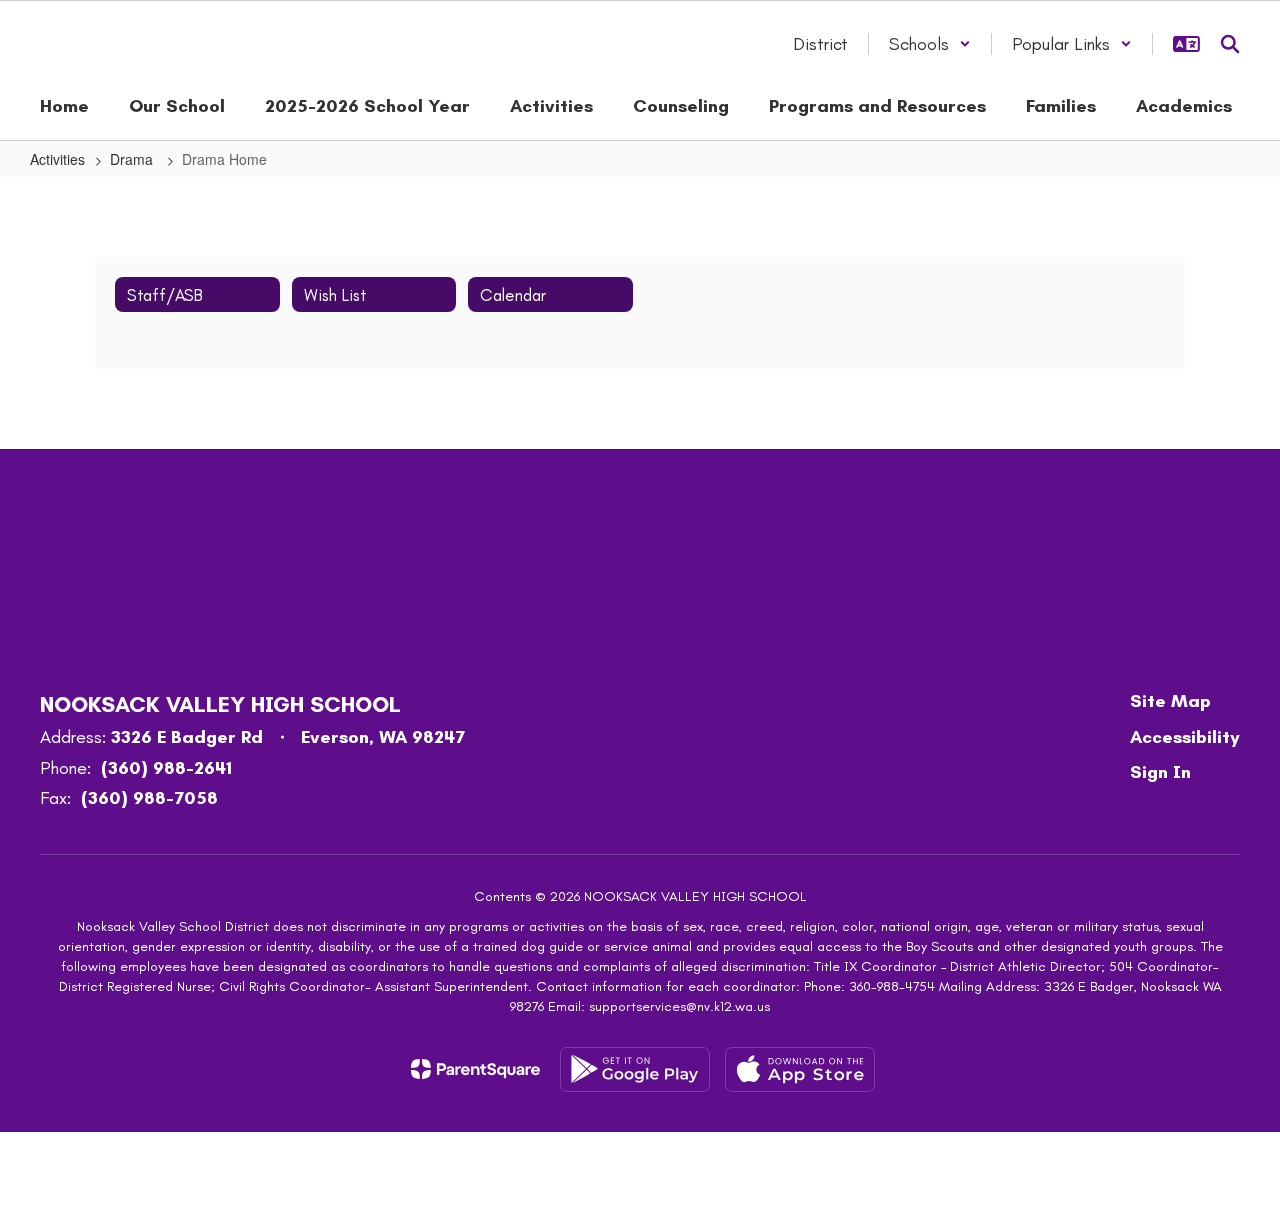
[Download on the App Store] (800, 1069)
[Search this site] (1230, 44)
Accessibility (1185, 737)
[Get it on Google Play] (635, 1069)
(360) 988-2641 (166, 768)
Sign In (1160, 772)
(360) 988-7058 (149, 798)
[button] (930, 44)
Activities (57, 159)
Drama (133, 159)
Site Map (1170, 701)
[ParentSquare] (475, 1069)
